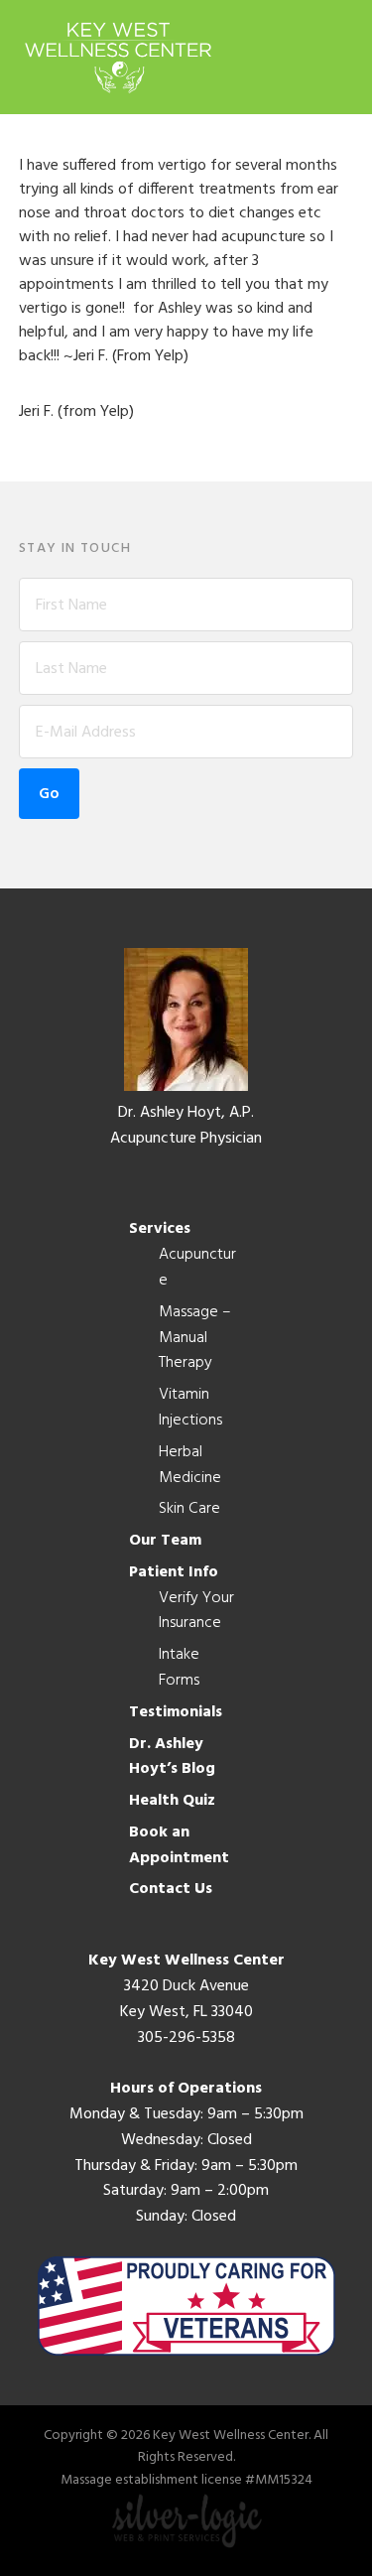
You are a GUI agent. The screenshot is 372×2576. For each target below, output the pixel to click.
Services (160, 1229)
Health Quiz (172, 1801)
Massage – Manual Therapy (195, 1338)
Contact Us (171, 1889)
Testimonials (176, 1712)
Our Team (165, 1541)
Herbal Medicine (190, 1465)
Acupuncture (197, 1268)
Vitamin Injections (190, 1408)
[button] (340, 57)
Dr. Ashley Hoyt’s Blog (172, 1757)
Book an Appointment (179, 1845)
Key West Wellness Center (118, 57)
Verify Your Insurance (196, 1611)
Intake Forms (179, 1668)
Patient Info (174, 1572)
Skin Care (189, 1509)
